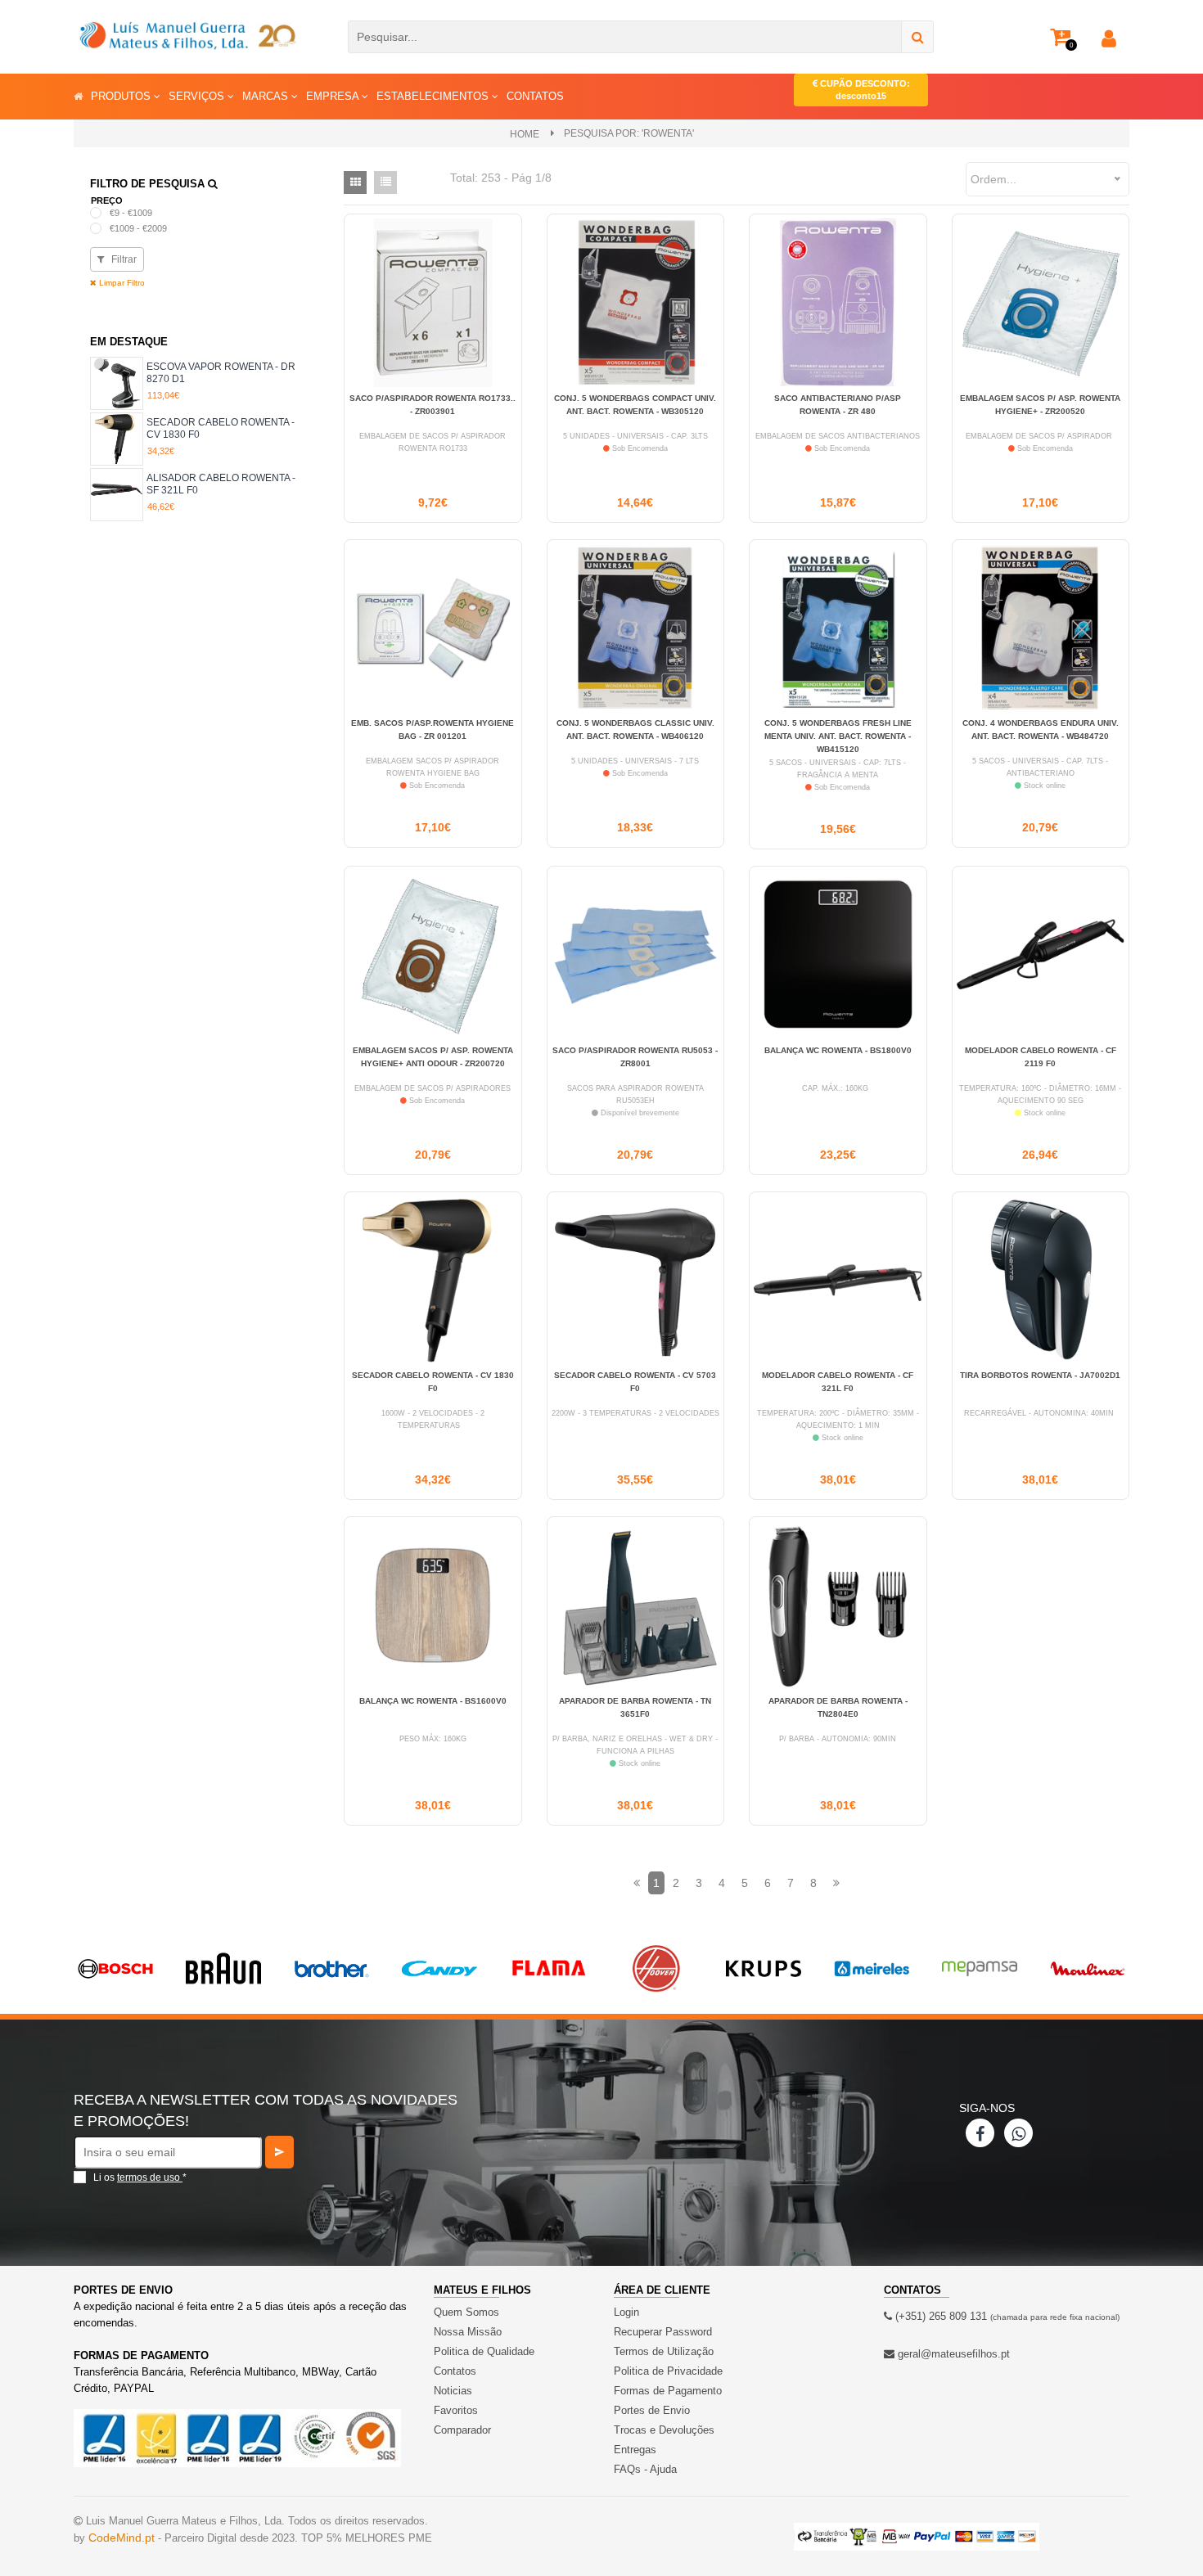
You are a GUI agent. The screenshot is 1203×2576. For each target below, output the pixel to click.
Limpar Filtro (121, 283)
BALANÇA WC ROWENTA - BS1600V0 (433, 1701)
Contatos (455, 2371)
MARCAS (267, 96)
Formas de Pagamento (668, 2391)
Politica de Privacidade (668, 2371)
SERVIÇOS (198, 96)
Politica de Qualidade (484, 2351)
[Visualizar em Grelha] (355, 182)
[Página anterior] (637, 1883)
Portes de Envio (652, 2410)
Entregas (635, 2450)
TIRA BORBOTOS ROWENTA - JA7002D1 (1040, 1375)
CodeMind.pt (122, 2538)
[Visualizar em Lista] (385, 182)
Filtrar (123, 259)
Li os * (140, 2177)
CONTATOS (535, 96)
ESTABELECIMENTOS (434, 96)
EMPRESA (334, 96)
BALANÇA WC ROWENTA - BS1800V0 (838, 1050)
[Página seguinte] (836, 1883)
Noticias (453, 2391)
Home (525, 134)
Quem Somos (466, 2312)
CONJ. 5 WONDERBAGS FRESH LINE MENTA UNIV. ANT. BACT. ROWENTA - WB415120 (838, 736)
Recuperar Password (663, 2332)
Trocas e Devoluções (664, 2430)
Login (626, 2312)
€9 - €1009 (131, 213)
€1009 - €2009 (138, 228)
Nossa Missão (468, 2332)
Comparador (462, 2430)
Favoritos (456, 2410)
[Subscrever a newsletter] (279, 2152)
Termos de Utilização (664, 2351)
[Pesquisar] (917, 37)
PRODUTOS (122, 96)
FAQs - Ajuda (645, 2469)
